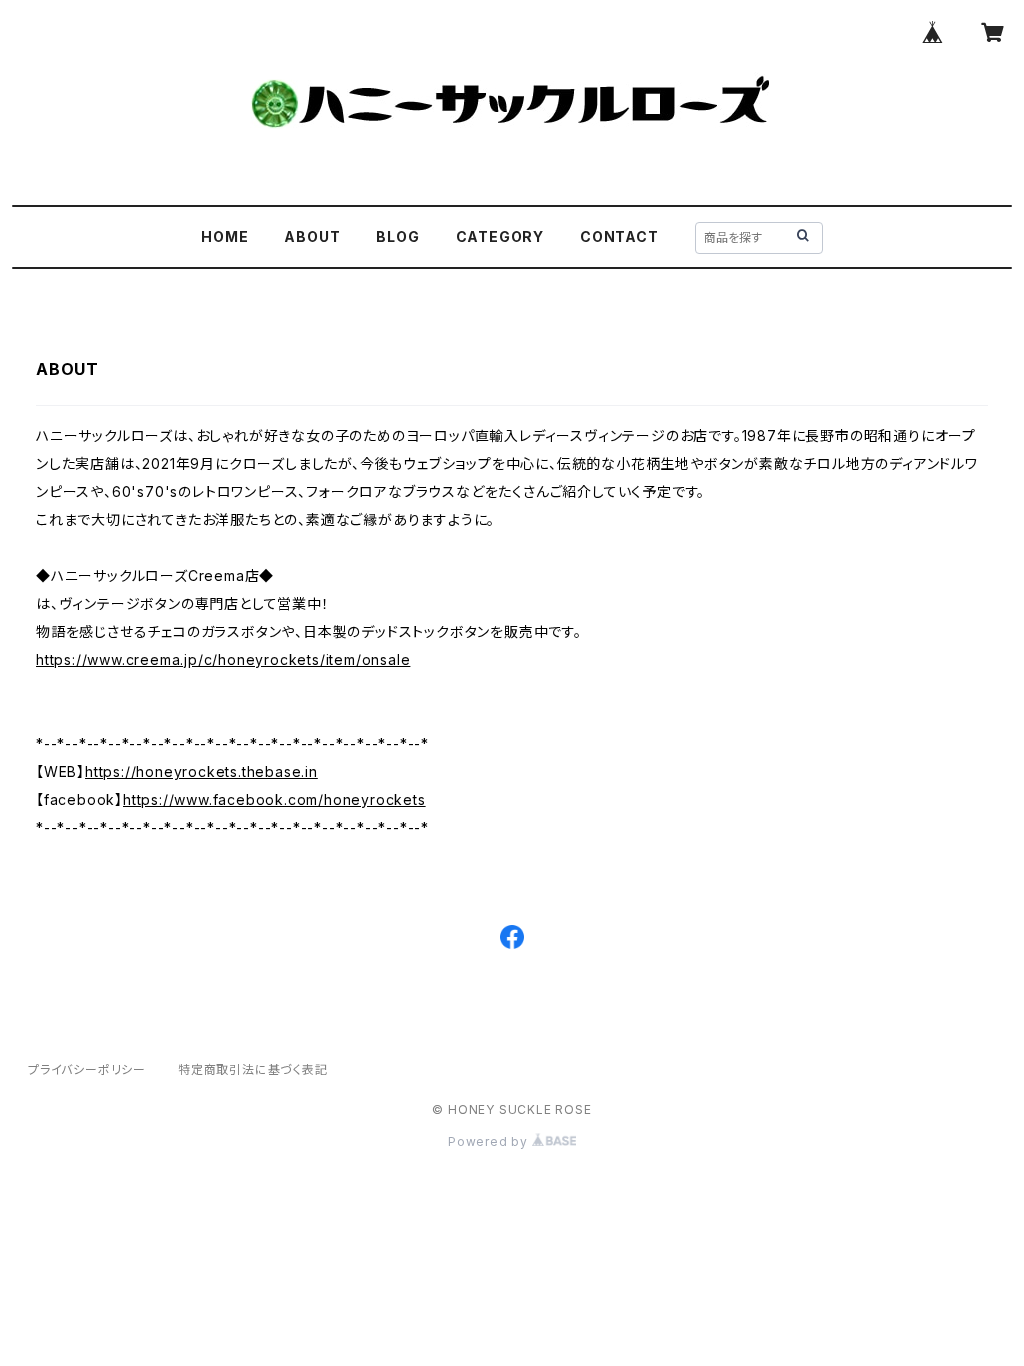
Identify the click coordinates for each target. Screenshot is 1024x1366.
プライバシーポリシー (87, 1069)
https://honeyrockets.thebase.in (201, 771)
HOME (224, 236)
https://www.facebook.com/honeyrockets (274, 799)
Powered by (490, 1141)
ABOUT (312, 236)
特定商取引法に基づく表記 (253, 1069)
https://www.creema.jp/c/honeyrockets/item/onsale (223, 659)
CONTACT (619, 236)
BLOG (397, 236)
